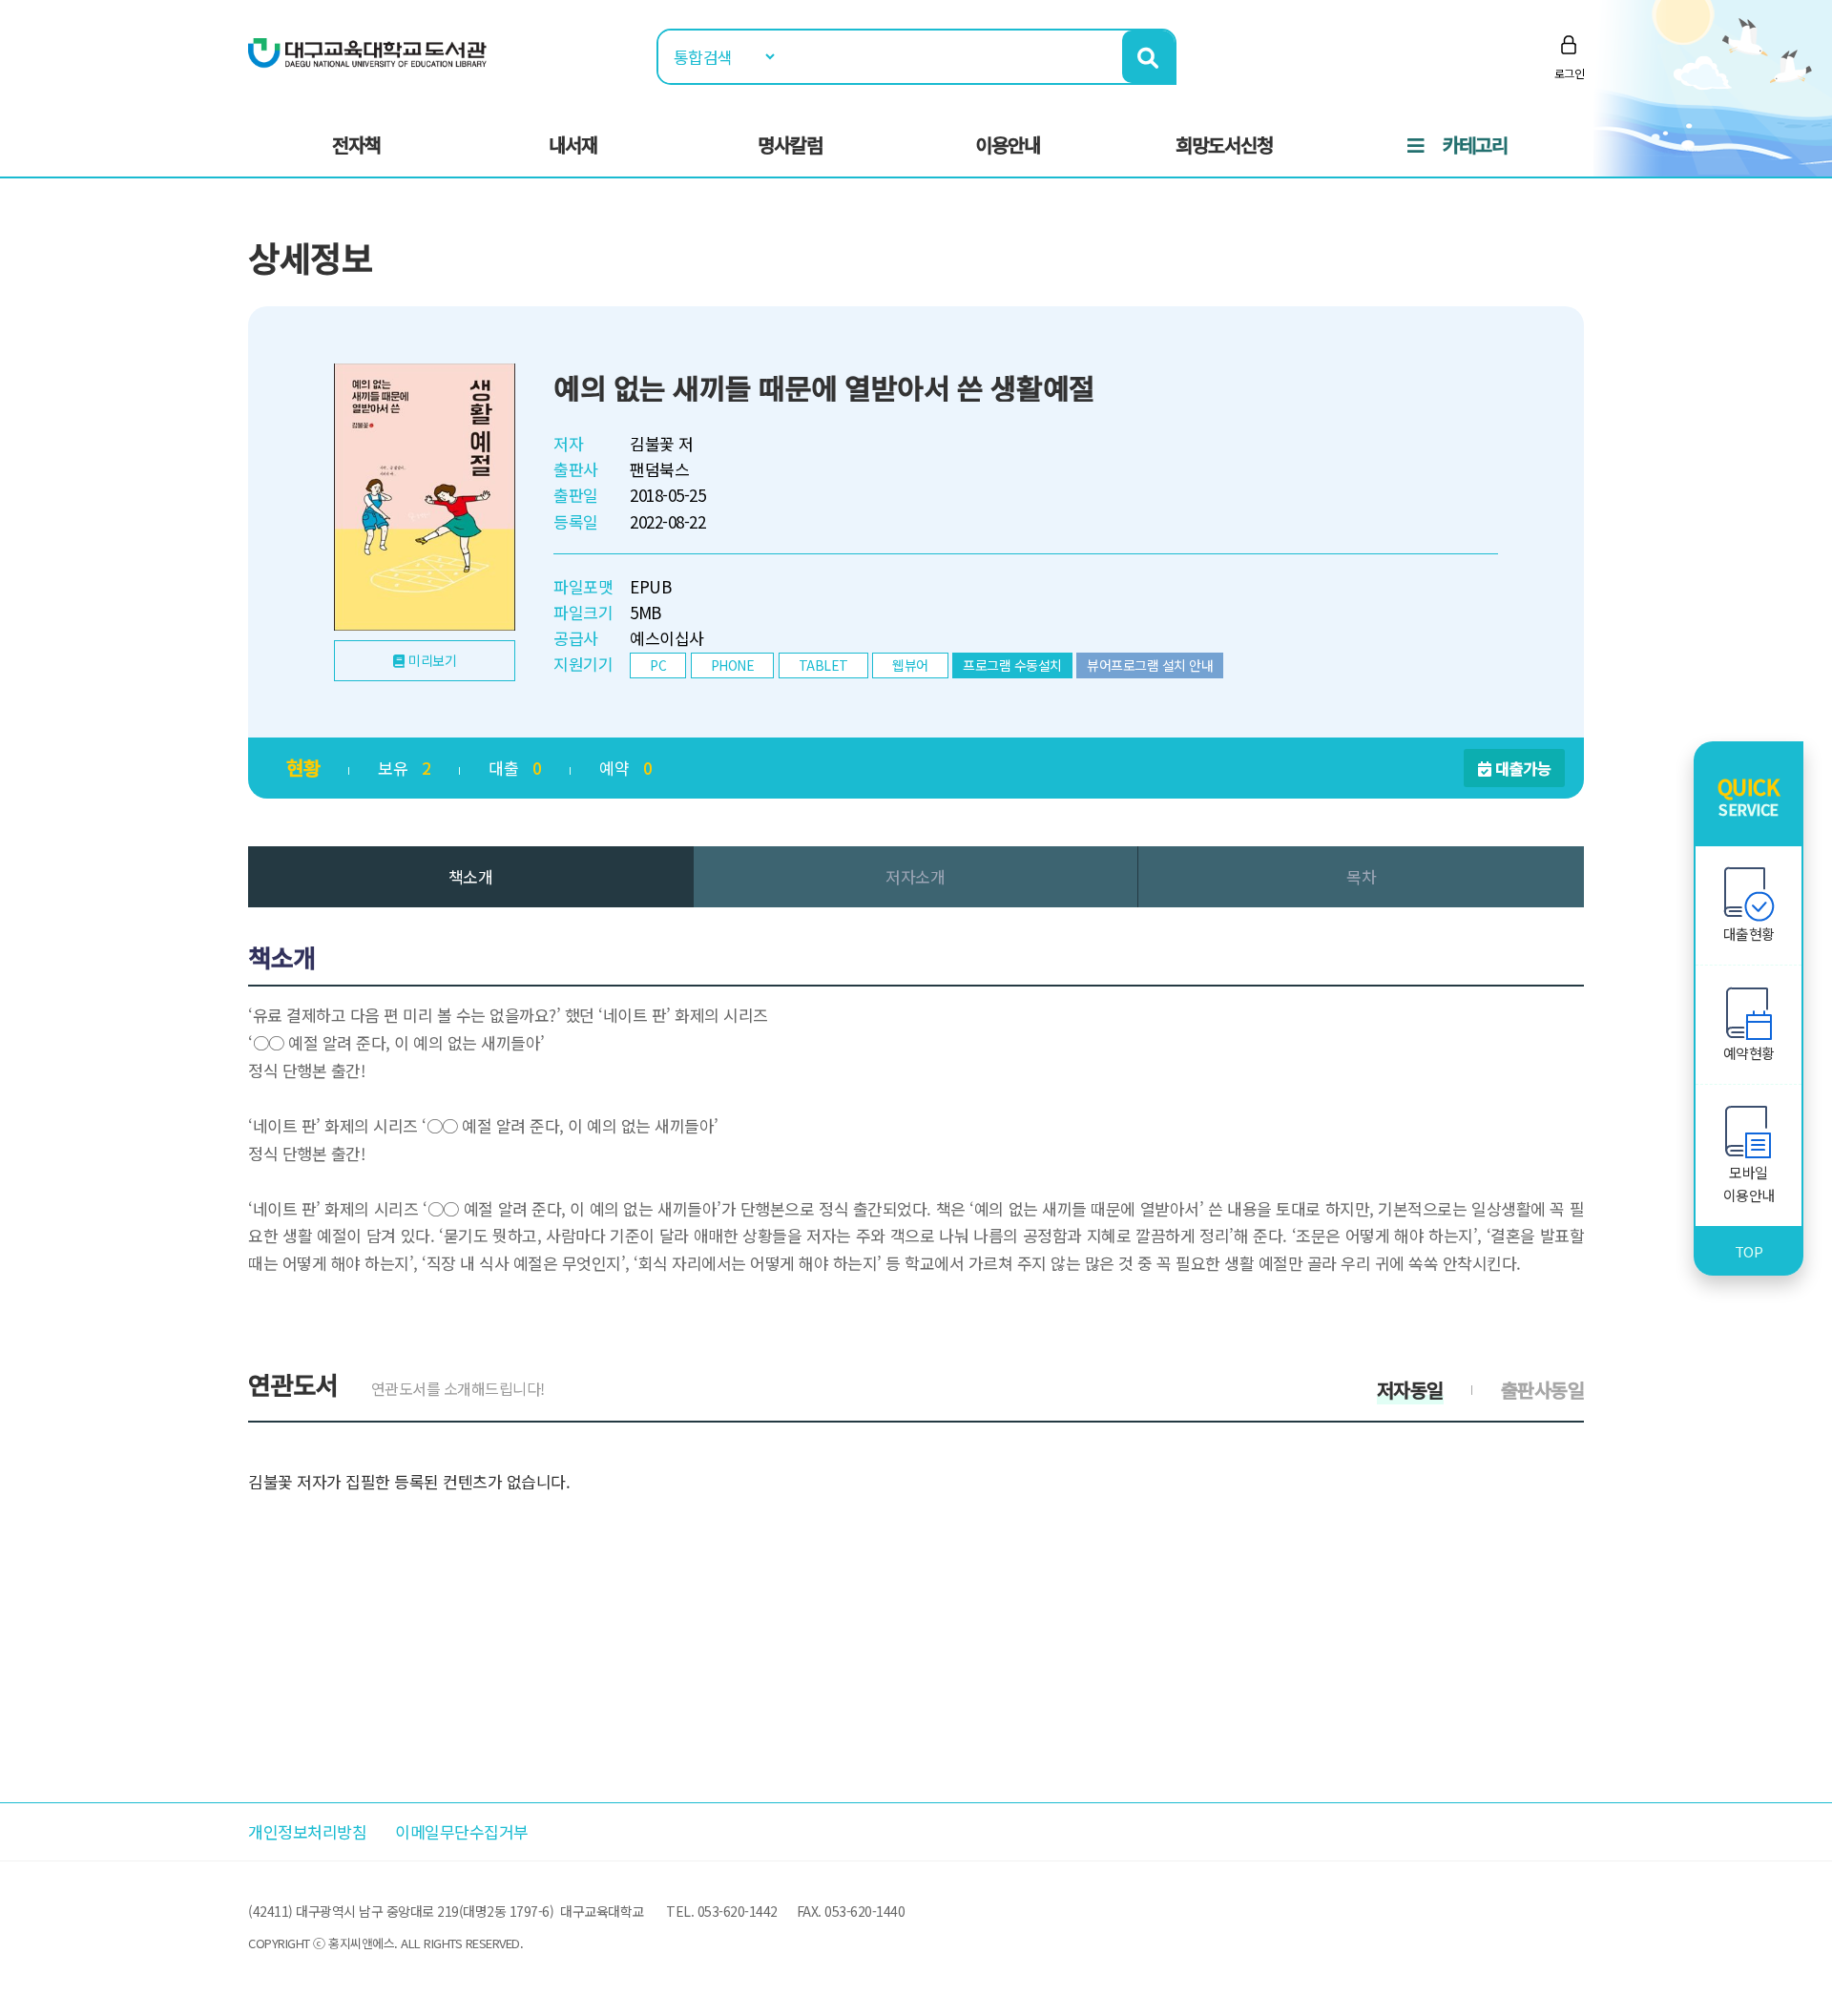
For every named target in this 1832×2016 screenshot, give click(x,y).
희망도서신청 (1224, 145)
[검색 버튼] (1148, 57)
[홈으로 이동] (367, 51)
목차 (1361, 876)
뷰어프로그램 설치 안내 (1150, 665)
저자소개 (915, 876)
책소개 (471, 876)
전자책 (356, 145)
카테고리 (1475, 145)
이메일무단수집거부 (462, 1831)
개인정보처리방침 (307, 1831)
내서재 (573, 145)
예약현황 (1749, 1053)
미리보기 (432, 660)
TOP (1749, 1251)
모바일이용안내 (1749, 1184)
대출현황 (1749, 934)
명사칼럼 (790, 145)
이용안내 (1008, 145)
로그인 (1570, 73)
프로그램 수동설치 (1012, 665)
